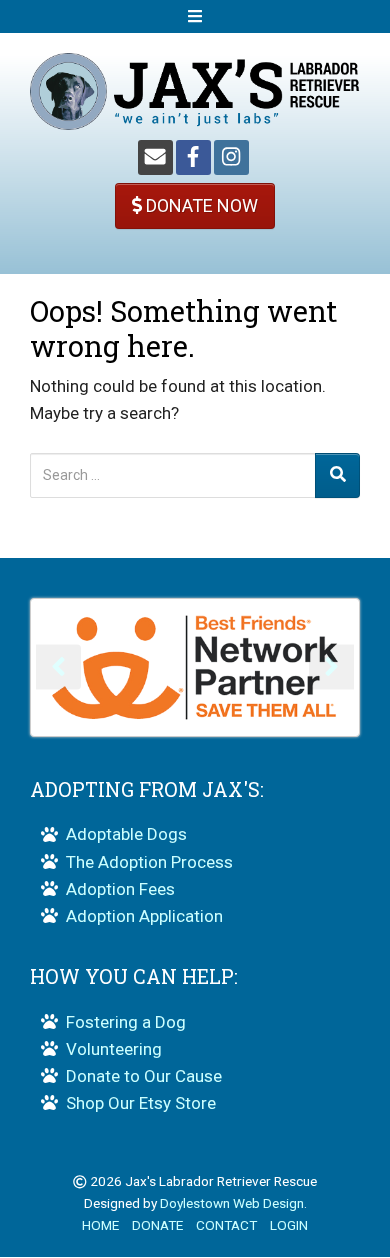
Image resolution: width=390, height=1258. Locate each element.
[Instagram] (231, 157)
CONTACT (226, 1225)
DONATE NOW (200, 205)
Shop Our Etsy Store (141, 1103)
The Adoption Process (149, 862)
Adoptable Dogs (126, 834)
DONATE (157, 1225)
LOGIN (289, 1225)
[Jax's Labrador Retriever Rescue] (195, 90)
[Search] (337, 475)
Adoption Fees (120, 889)
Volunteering (114, 1049)
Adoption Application (144, 916)
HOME (100, 1225)
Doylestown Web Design (232, 1203)
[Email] (155, 157)
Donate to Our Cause (144, 1076)
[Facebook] (193, 157)
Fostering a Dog (126, 1022)
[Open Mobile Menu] (195, 16)
